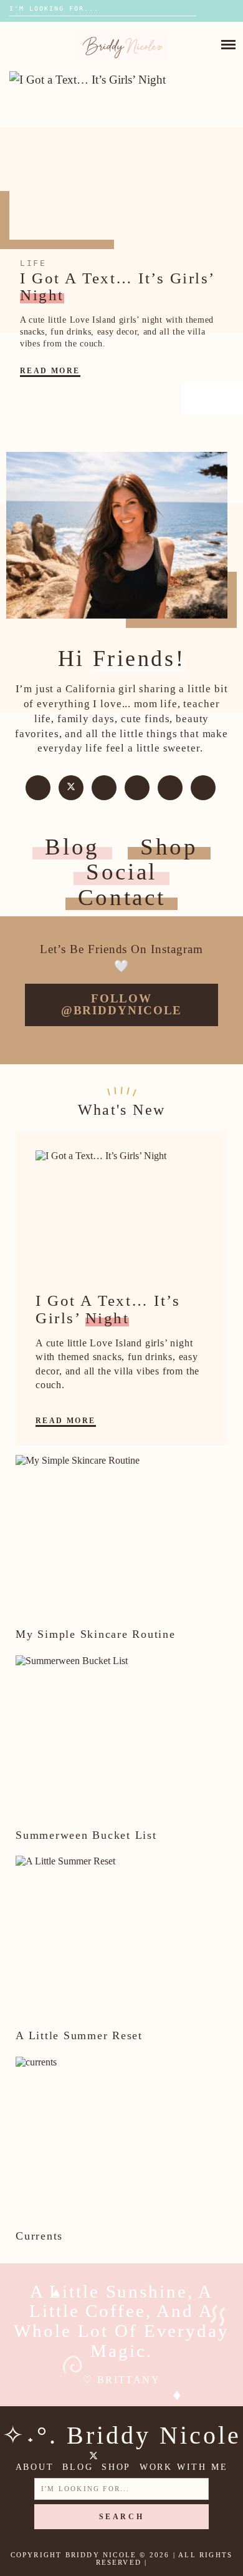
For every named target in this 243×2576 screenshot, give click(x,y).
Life (33, 263)
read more (50, 371)
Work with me (184, 2467)
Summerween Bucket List (86, 1835)
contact (122, 897)
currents (39, 2236)
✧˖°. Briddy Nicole (122, 2435)
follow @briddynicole (122, 1004)
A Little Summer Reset (79, 2035)
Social (121, 872)
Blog (72, 847)
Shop (169, 847)
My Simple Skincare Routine (96, 1634)
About (35, 2467)
